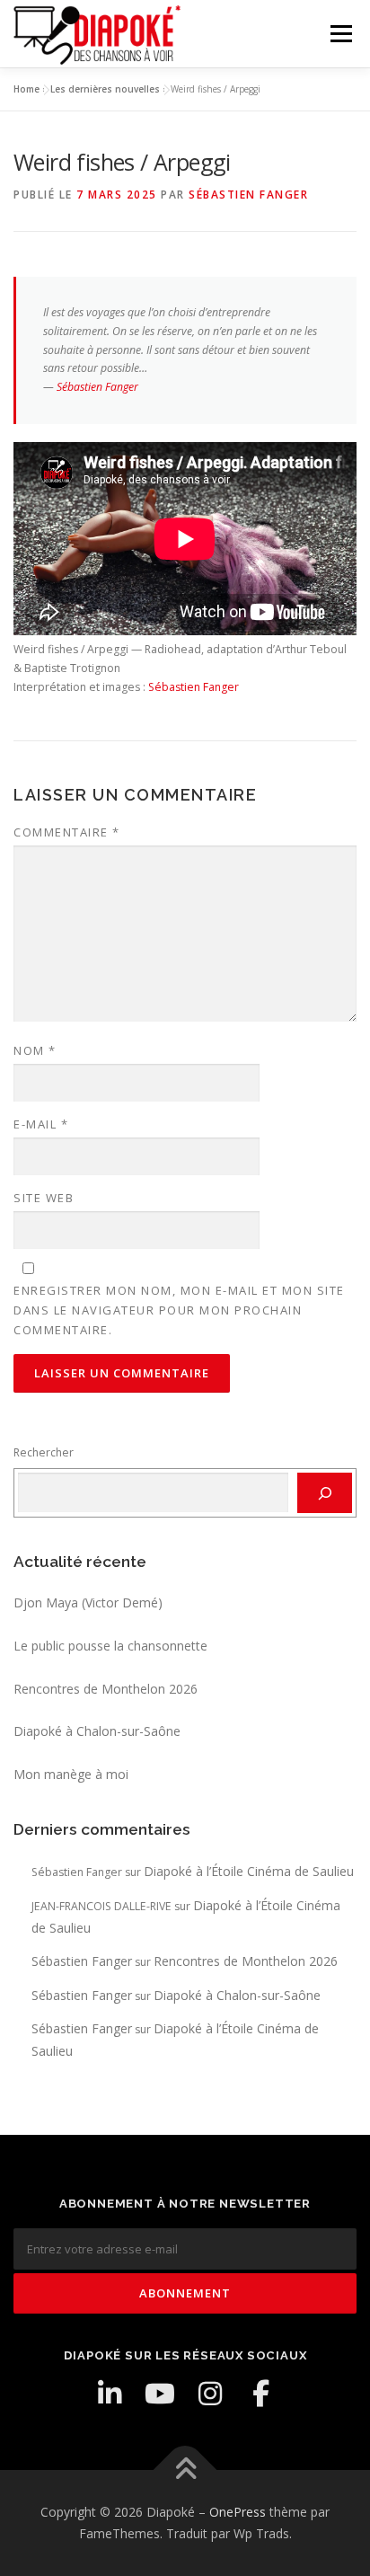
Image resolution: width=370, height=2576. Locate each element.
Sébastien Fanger (248, 195)
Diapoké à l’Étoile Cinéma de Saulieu (249, 1871)
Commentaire (67, 832)
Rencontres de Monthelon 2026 (106, 1689)
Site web (44, 1198)
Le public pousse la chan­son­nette (110, 1646)
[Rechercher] (325, 1492)
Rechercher (44, 1452)
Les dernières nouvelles (105, 89)
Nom (35, 1050)
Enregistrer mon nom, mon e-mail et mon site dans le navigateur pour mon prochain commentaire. (179, 1310)
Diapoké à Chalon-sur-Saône (97, 1731)
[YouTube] (160, 2394)
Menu (340, 34)
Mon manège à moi (71, 1774)
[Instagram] (210, 2394)
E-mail (41, 1124)
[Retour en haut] (185, 2470)
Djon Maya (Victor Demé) (88, 1602)
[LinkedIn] (110, 2394)
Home (26, 89)
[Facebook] (260, 2394)
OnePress (238, 2512)
